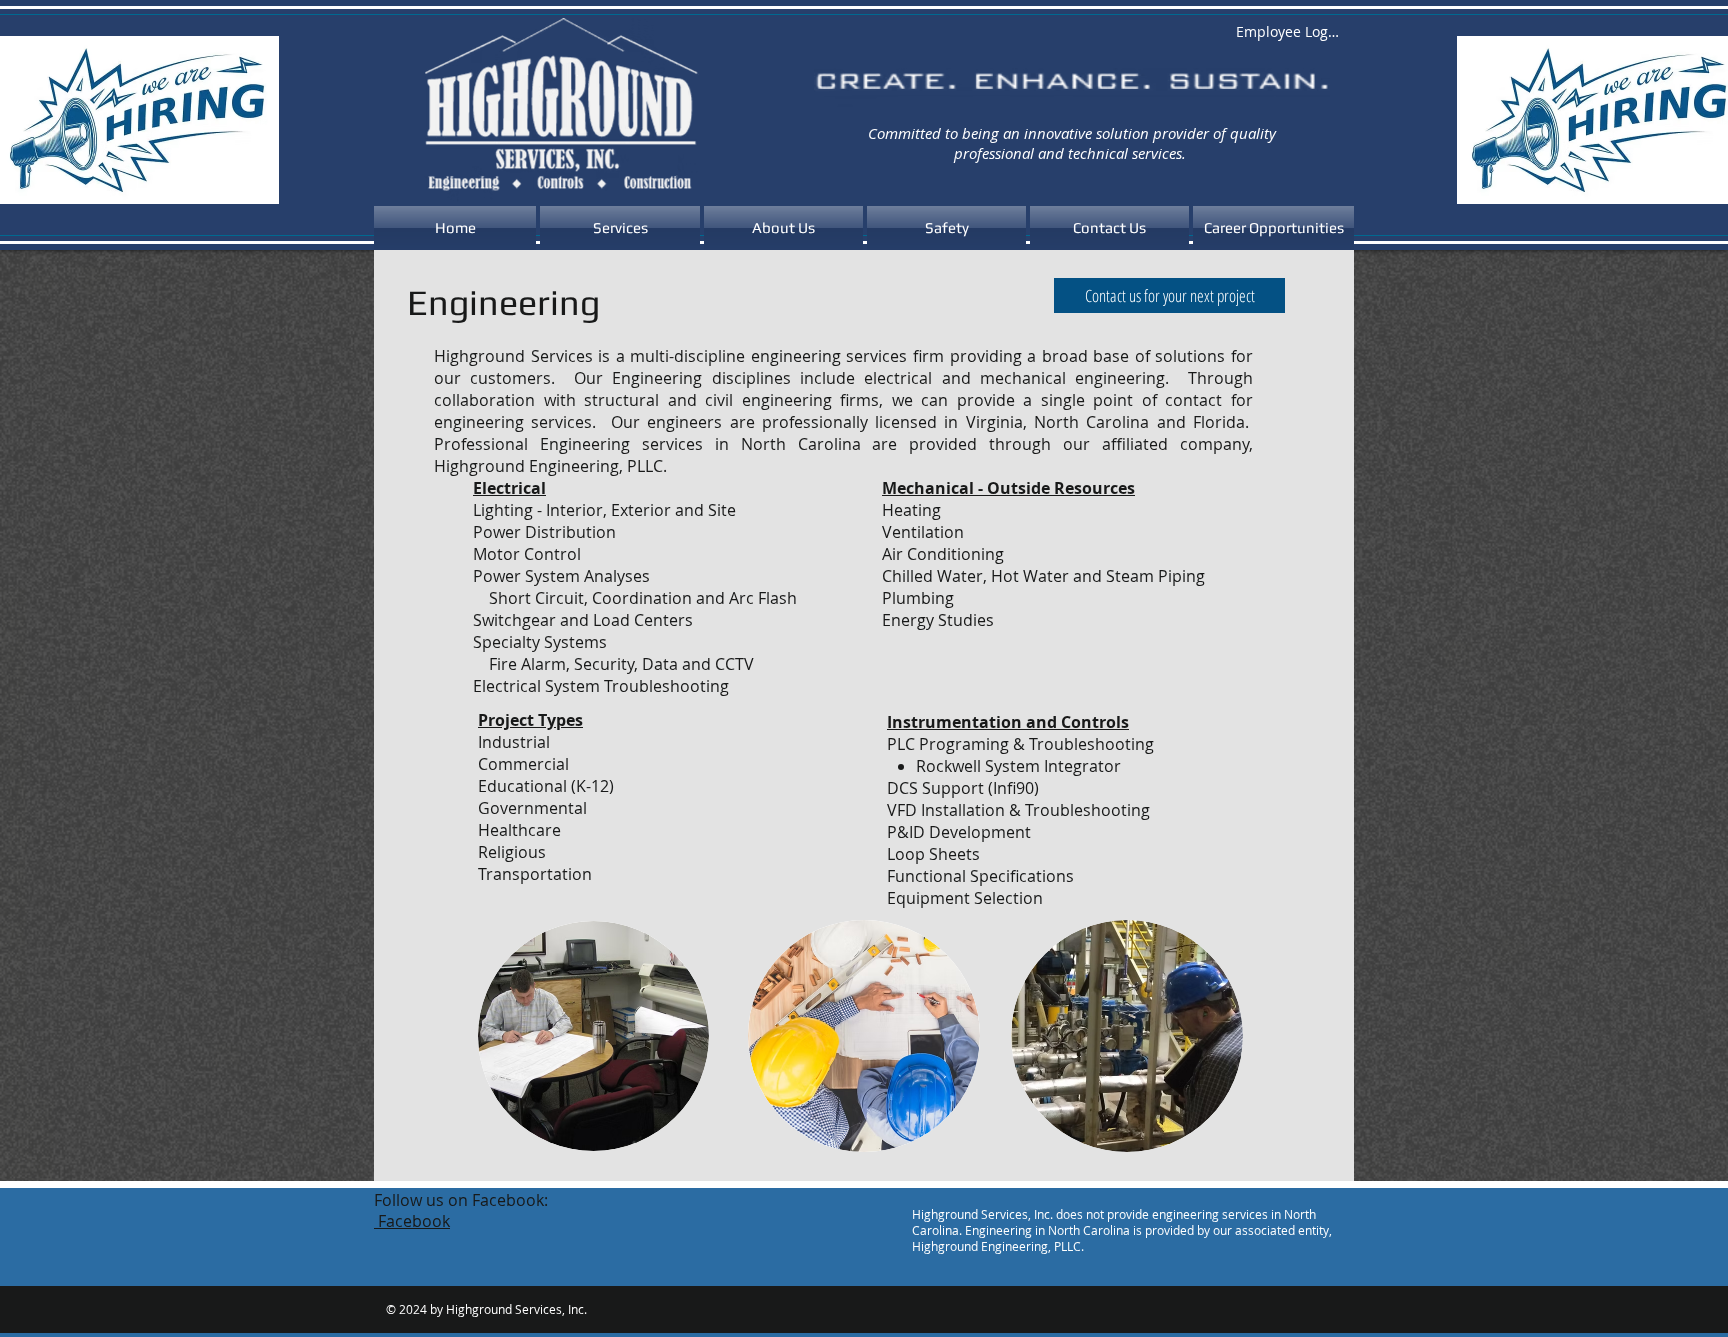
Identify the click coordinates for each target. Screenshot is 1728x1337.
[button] (620, 228)
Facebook (412, 1221)
